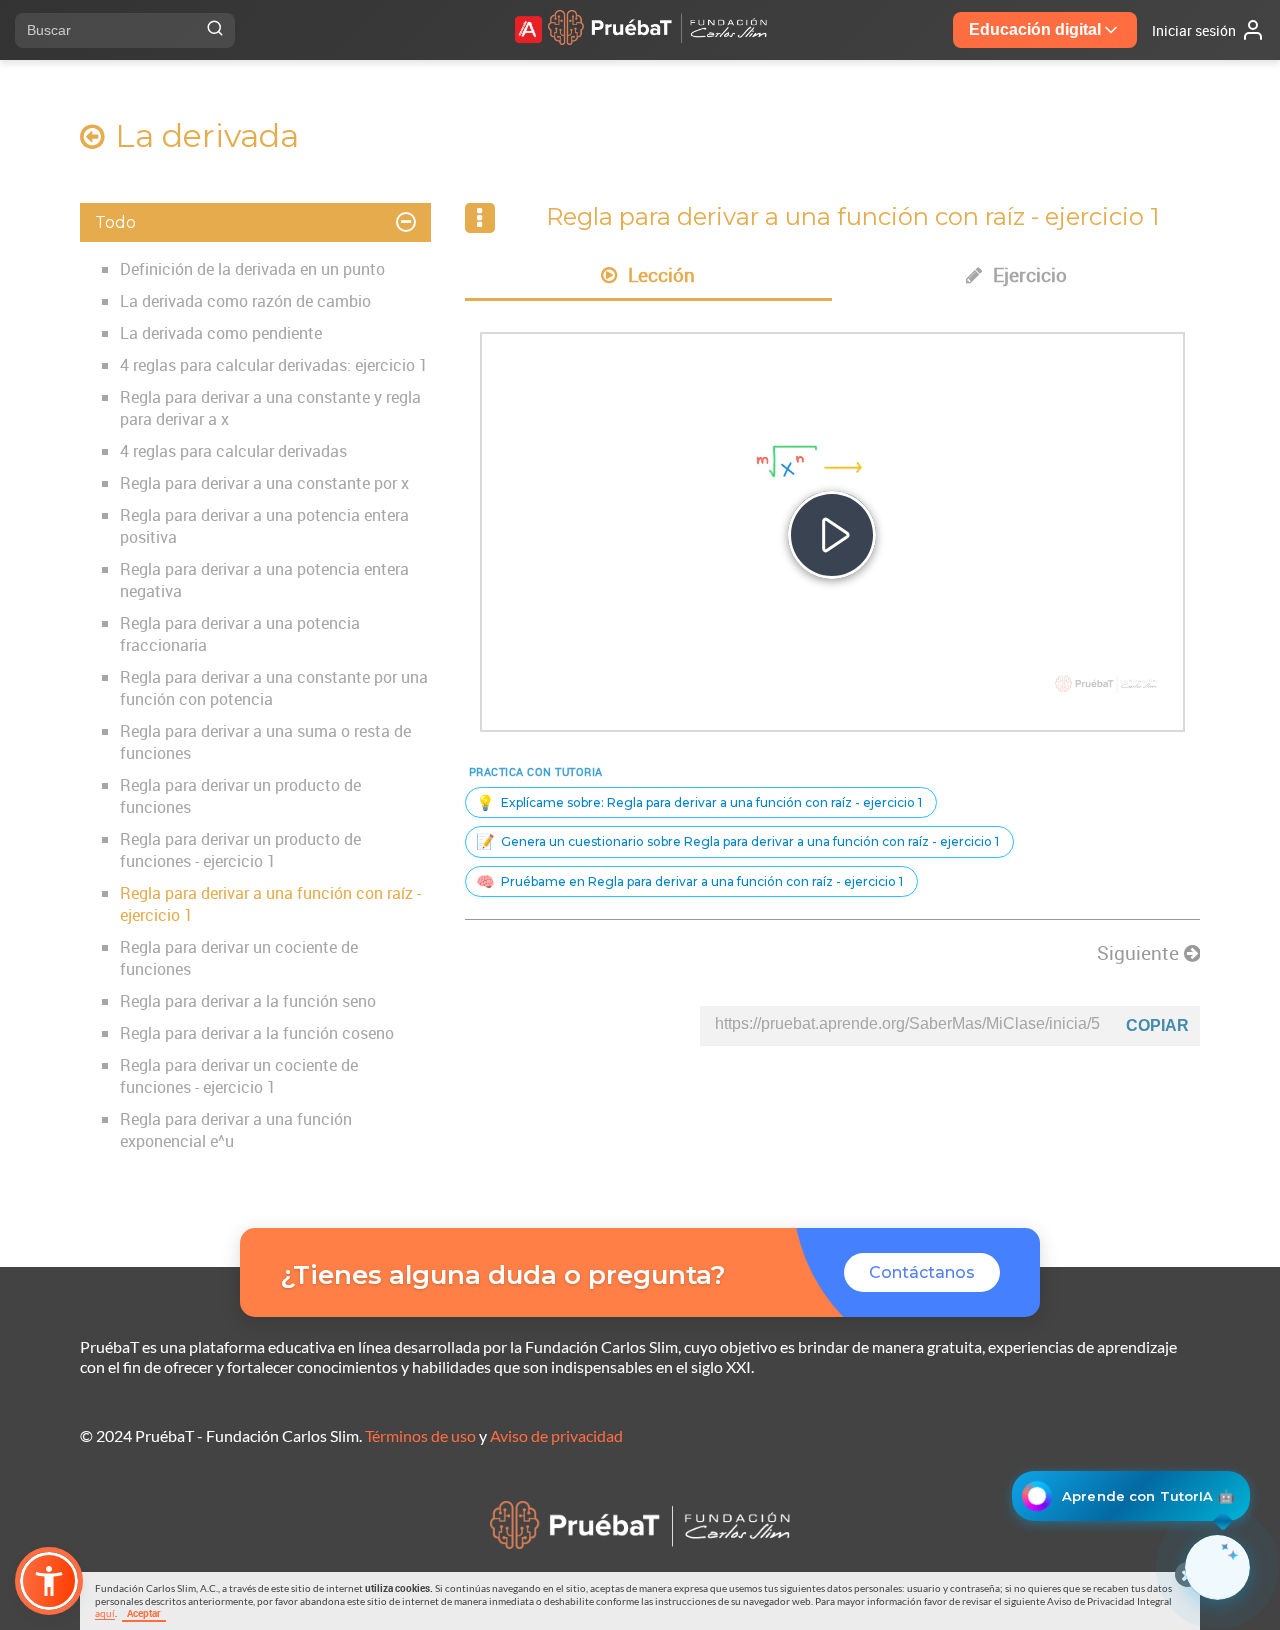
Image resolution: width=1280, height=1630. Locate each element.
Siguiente (1140, 953)
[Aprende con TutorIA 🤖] (1217, 1567)
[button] (49, 1581)
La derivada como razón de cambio (245, 301)
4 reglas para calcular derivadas (233, 451)
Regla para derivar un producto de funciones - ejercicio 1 (240, 850)
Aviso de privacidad (556, 1435)
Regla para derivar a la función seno (248, 1001)
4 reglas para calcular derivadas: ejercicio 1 (274, 365)
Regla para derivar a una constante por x (264, 483)
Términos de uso (420, 1435)
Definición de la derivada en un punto (252, 269)
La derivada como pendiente (221, 333)
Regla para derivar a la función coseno (257, 1033)
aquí (105, 1613)
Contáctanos (922, 1272)
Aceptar (144, 1613)
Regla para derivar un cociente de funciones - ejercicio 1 (239, 1076)
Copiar (1157, 1025)
